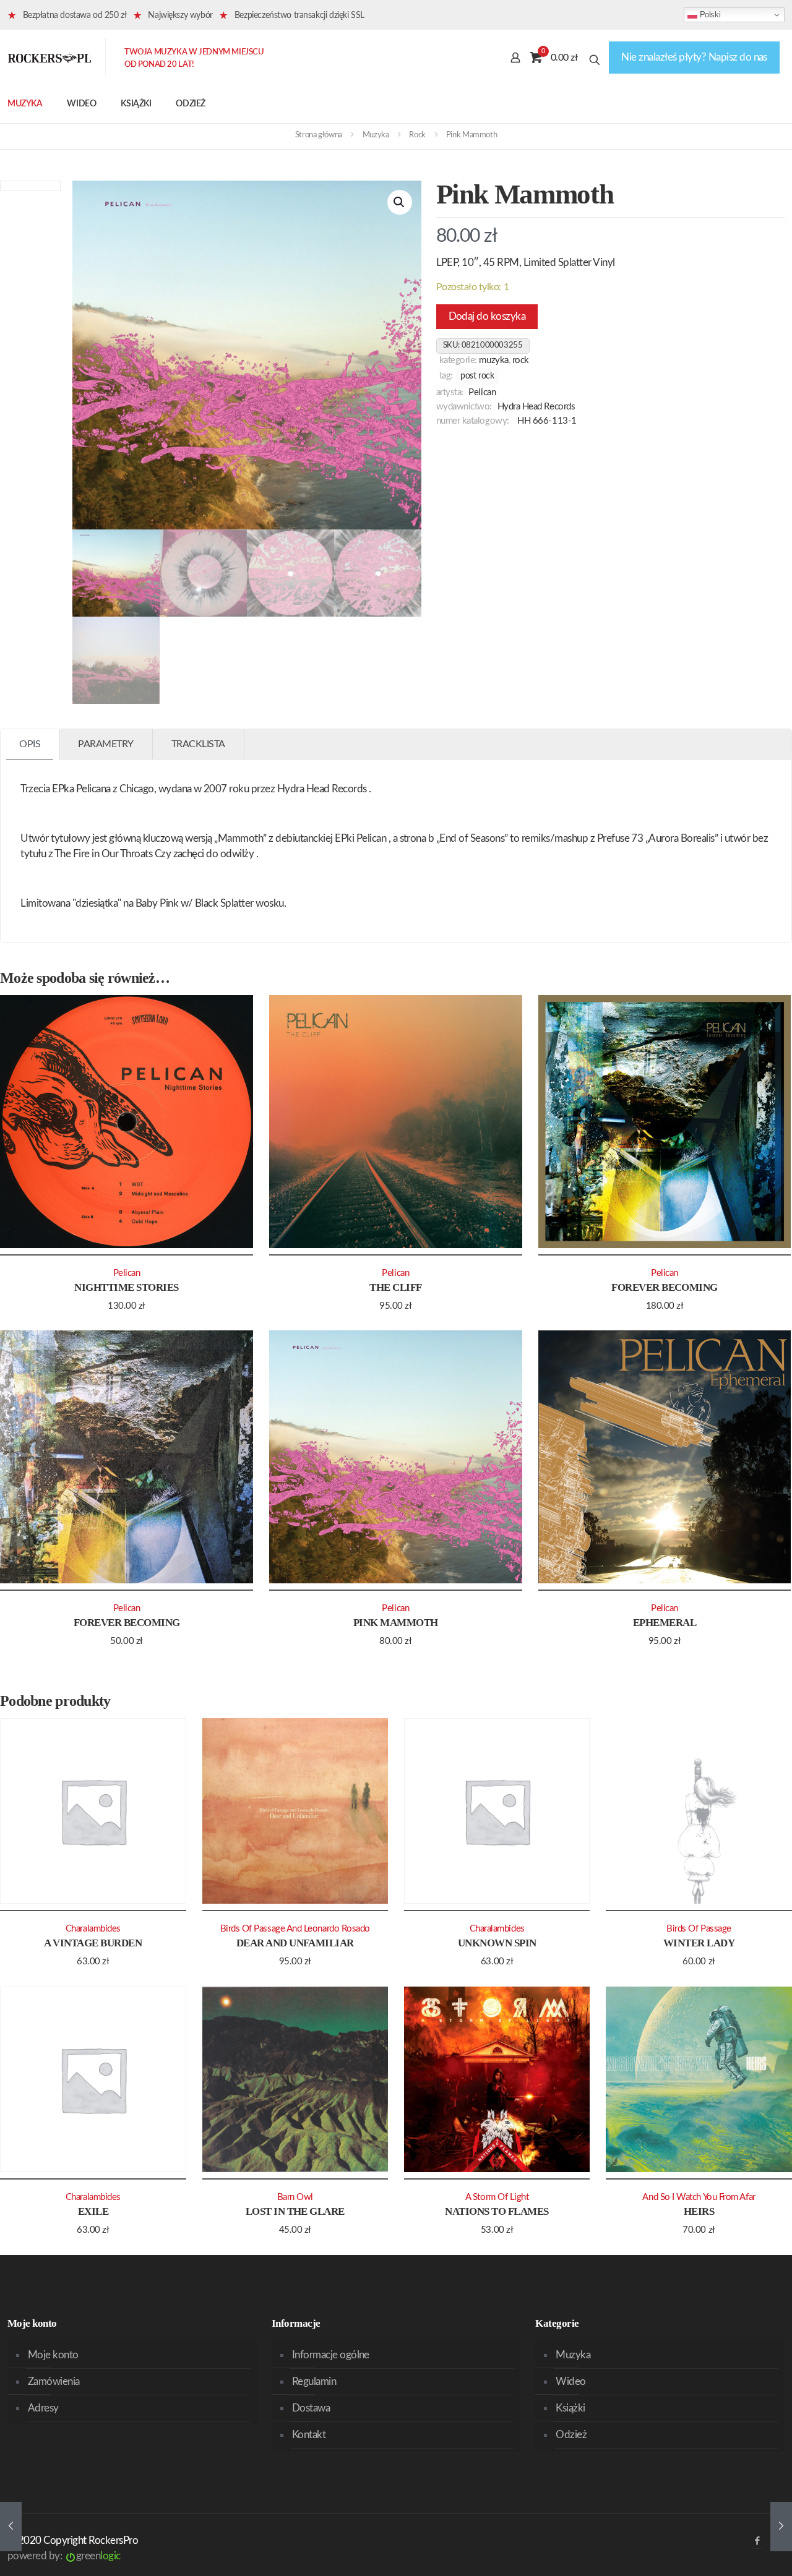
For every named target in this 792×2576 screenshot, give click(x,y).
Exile (93, 2211)
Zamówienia (54, 2381)
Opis (30, 744)
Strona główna (319, 135)
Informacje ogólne (331, 2355)
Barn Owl (295, 2197)
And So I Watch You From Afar (699, 2197)
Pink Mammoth (396, 1623)
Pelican (482, 392)
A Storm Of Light (497, 2197)
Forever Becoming (665, 1287)
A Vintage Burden (93, 1943)
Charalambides (93, 1929)
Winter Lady (699, 1943)
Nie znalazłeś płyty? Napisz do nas (694, 57)
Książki (570, 2408)
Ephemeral (665, 1623)
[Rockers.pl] (49, 58)
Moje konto (53, 2355)
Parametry (106, 744)
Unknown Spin (497, 1943)
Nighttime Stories (126, 1287)
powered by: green (64, 2556)
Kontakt (309, 2435)
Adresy (43, 2408)
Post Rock (477, 376)
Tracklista (198, 744)
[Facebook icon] (757, 2541)
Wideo (570, 2381)
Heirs (699, 2211)
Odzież (571, 2435)
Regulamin (314, 2381)
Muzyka (376, 135)
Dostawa (311, 2408)
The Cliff (395, 1287)
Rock (417, 135)
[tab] (30, 744)
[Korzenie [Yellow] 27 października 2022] (11, 2527)
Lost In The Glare (295, 2211)
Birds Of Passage (699, 1929)
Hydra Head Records (536, 407)
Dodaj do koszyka (487, 316)
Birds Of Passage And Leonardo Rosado (295, 1929)
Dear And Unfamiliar (295, 1943)
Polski (709, 15)
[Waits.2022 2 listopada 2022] (781, 2527)
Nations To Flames (497, 2211)
